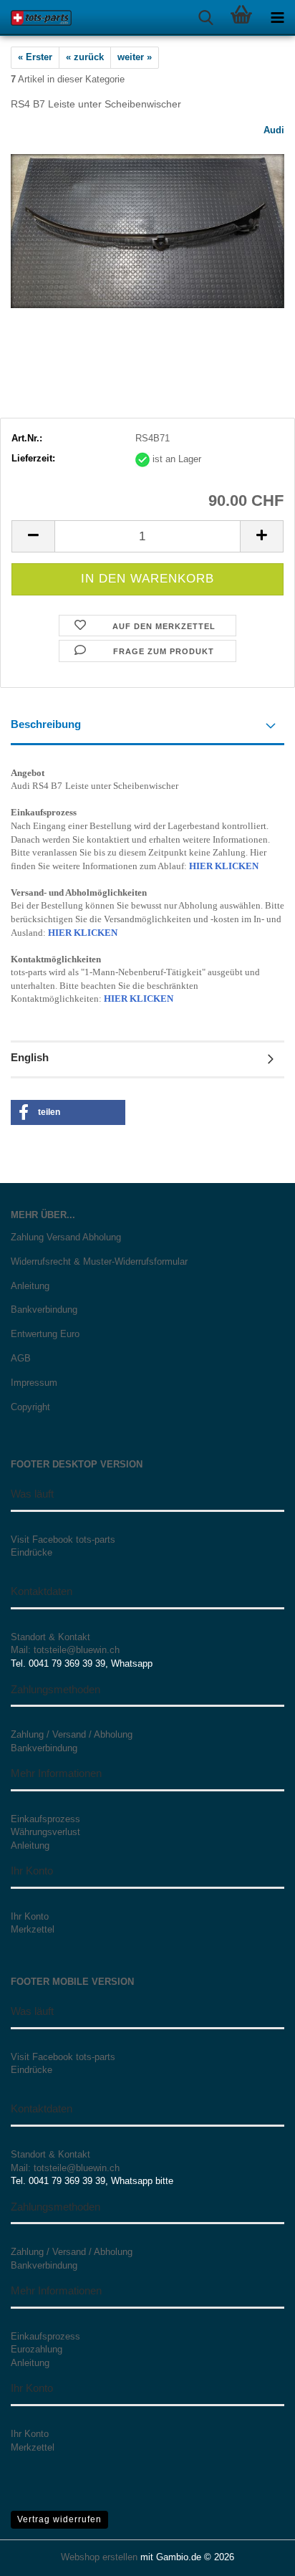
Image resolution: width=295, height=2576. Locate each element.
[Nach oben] (256, 2555)
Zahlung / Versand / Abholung (72, 1734)
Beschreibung (46, 724)
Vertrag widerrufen (59, 2519)
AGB (21, 1358)
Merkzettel (33, 1929)
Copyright (30, 1407)
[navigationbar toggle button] (277, 18)
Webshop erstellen (99, 2557)
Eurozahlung (37, 2349)
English (30, 1057)
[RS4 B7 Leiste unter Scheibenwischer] (147, 230)
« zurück (85, 57)
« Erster (35, 57)
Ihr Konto (30, 1916)
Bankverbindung (44, 1309)
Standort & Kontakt (50, 1637)
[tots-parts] (36, 18)
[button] (33, 536)
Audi (274, 130)
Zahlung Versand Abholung (66, 1237)
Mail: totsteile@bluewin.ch (65, 1650)
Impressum (34, 1383)
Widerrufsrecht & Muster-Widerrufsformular (99, 1261)
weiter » (135, 57)
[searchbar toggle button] (205, 18)
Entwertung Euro (45, 1334)
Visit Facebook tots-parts (63, 1540)
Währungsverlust (45, 1832)
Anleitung (30, 1286)
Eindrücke (32, 1552)
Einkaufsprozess (45, 1819)
